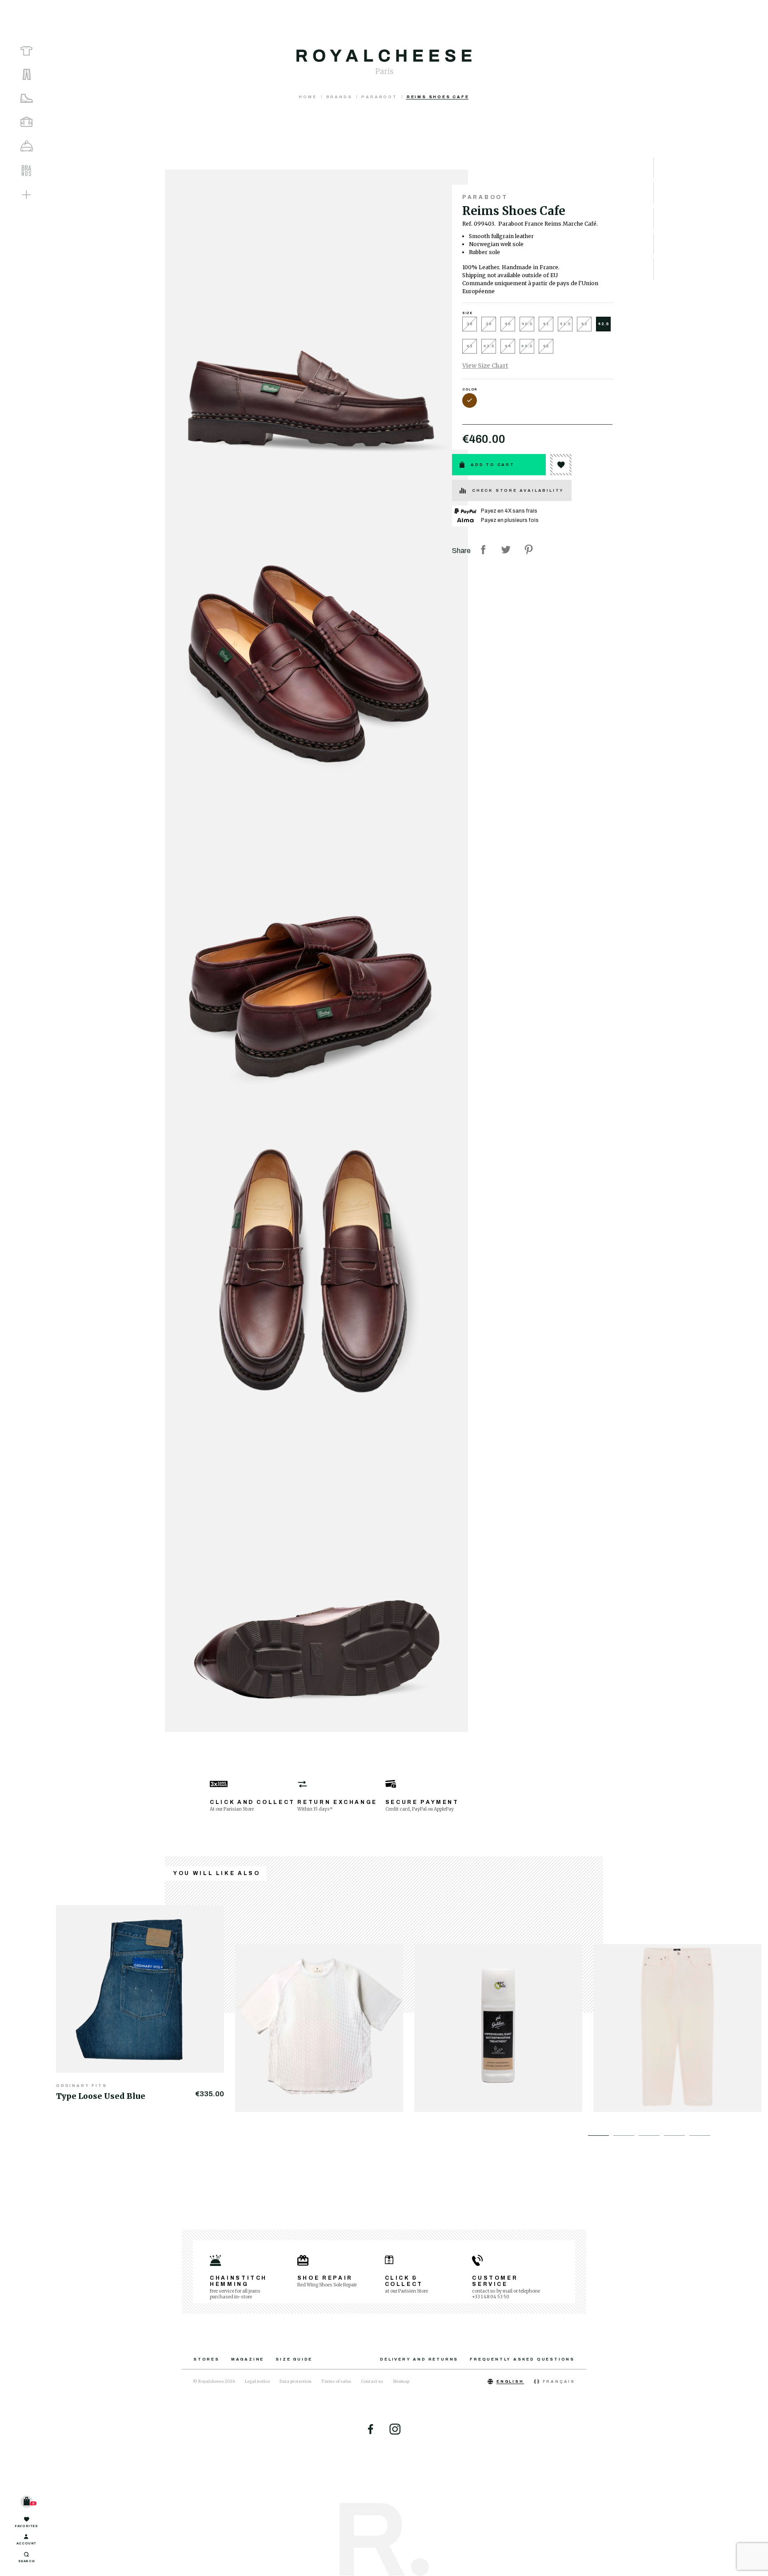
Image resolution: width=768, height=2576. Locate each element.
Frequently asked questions (522, 2359)
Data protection (296, 2381)
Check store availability (518, 490)
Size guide (294, 2359)
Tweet (506, 549)
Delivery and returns (419, 2359)
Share (483, 549)
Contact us (372, 2381)
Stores (206, 2359)
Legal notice (257, 2381)
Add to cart (493, 465)
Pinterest (528, 549)
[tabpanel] (146, 2003)
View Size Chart (485, 366)
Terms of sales (336, 2381)
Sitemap (401, 2381)
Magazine (248, 2359)
